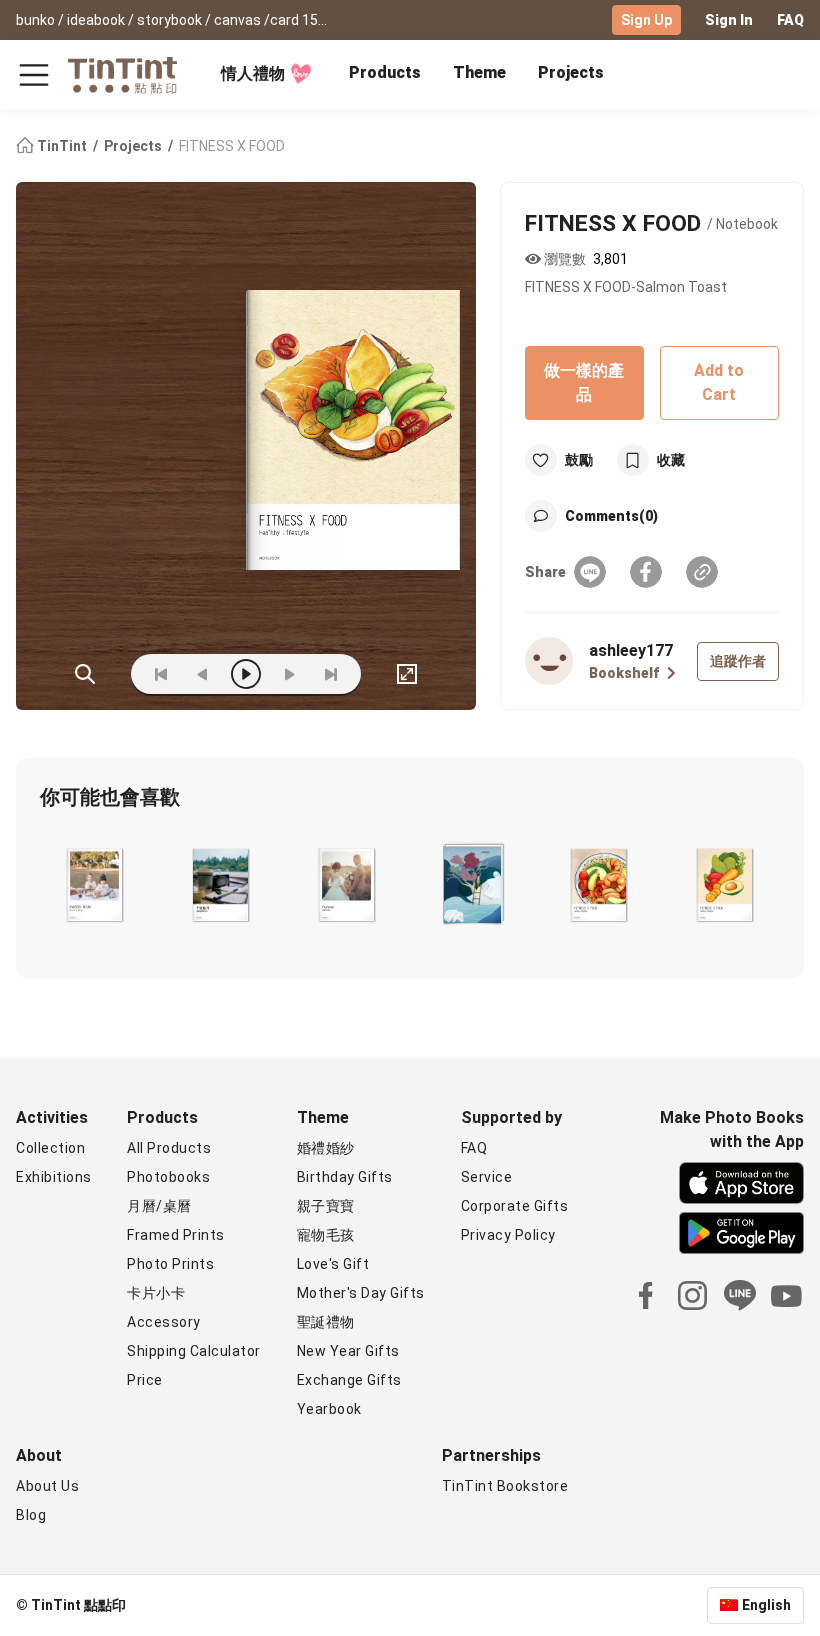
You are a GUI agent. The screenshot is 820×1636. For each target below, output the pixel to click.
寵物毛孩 (326, 1235)
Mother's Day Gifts (361, 1293)
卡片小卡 (156, 1293)
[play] (246, 674)
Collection (50, 1148)
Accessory (164, 1322)
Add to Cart (719, 382)
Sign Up (646, 20)
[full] (407, 674)
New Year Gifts (348, 1351)
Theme (479, 72)
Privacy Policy (508, 1235)
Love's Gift (333, 1264)
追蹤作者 (738, 661)
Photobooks (168, 1177)
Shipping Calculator (194, 1351)
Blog (31, 1515)
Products (385, 72)
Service (487, 1177)
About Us (47, 1486)
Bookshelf (624, 673)
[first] (161, 674)
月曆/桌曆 (159, 1206)
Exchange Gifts (349, 1380)
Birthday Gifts (345, 1177)
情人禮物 (253, 73)
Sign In (729, 20)
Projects (571, 72)
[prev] (203, 674)
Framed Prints (176, 1235)
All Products (169, 1148)
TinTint (62, 146)
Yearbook (329, 1409)
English (766, 1605)
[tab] (385, 75)
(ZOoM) (85, 674)
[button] (94, 883)
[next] (289, 674)
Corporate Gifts (515, 1206)
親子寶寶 (326, 1206)
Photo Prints (170, 1264)
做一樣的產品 (584, 382)
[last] (331, 674)
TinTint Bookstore (505, 1486)
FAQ (790, 20)
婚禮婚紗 (326, 1148)
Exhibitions (54, 1177)
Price (145, 1380)
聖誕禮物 (326, 1322)
